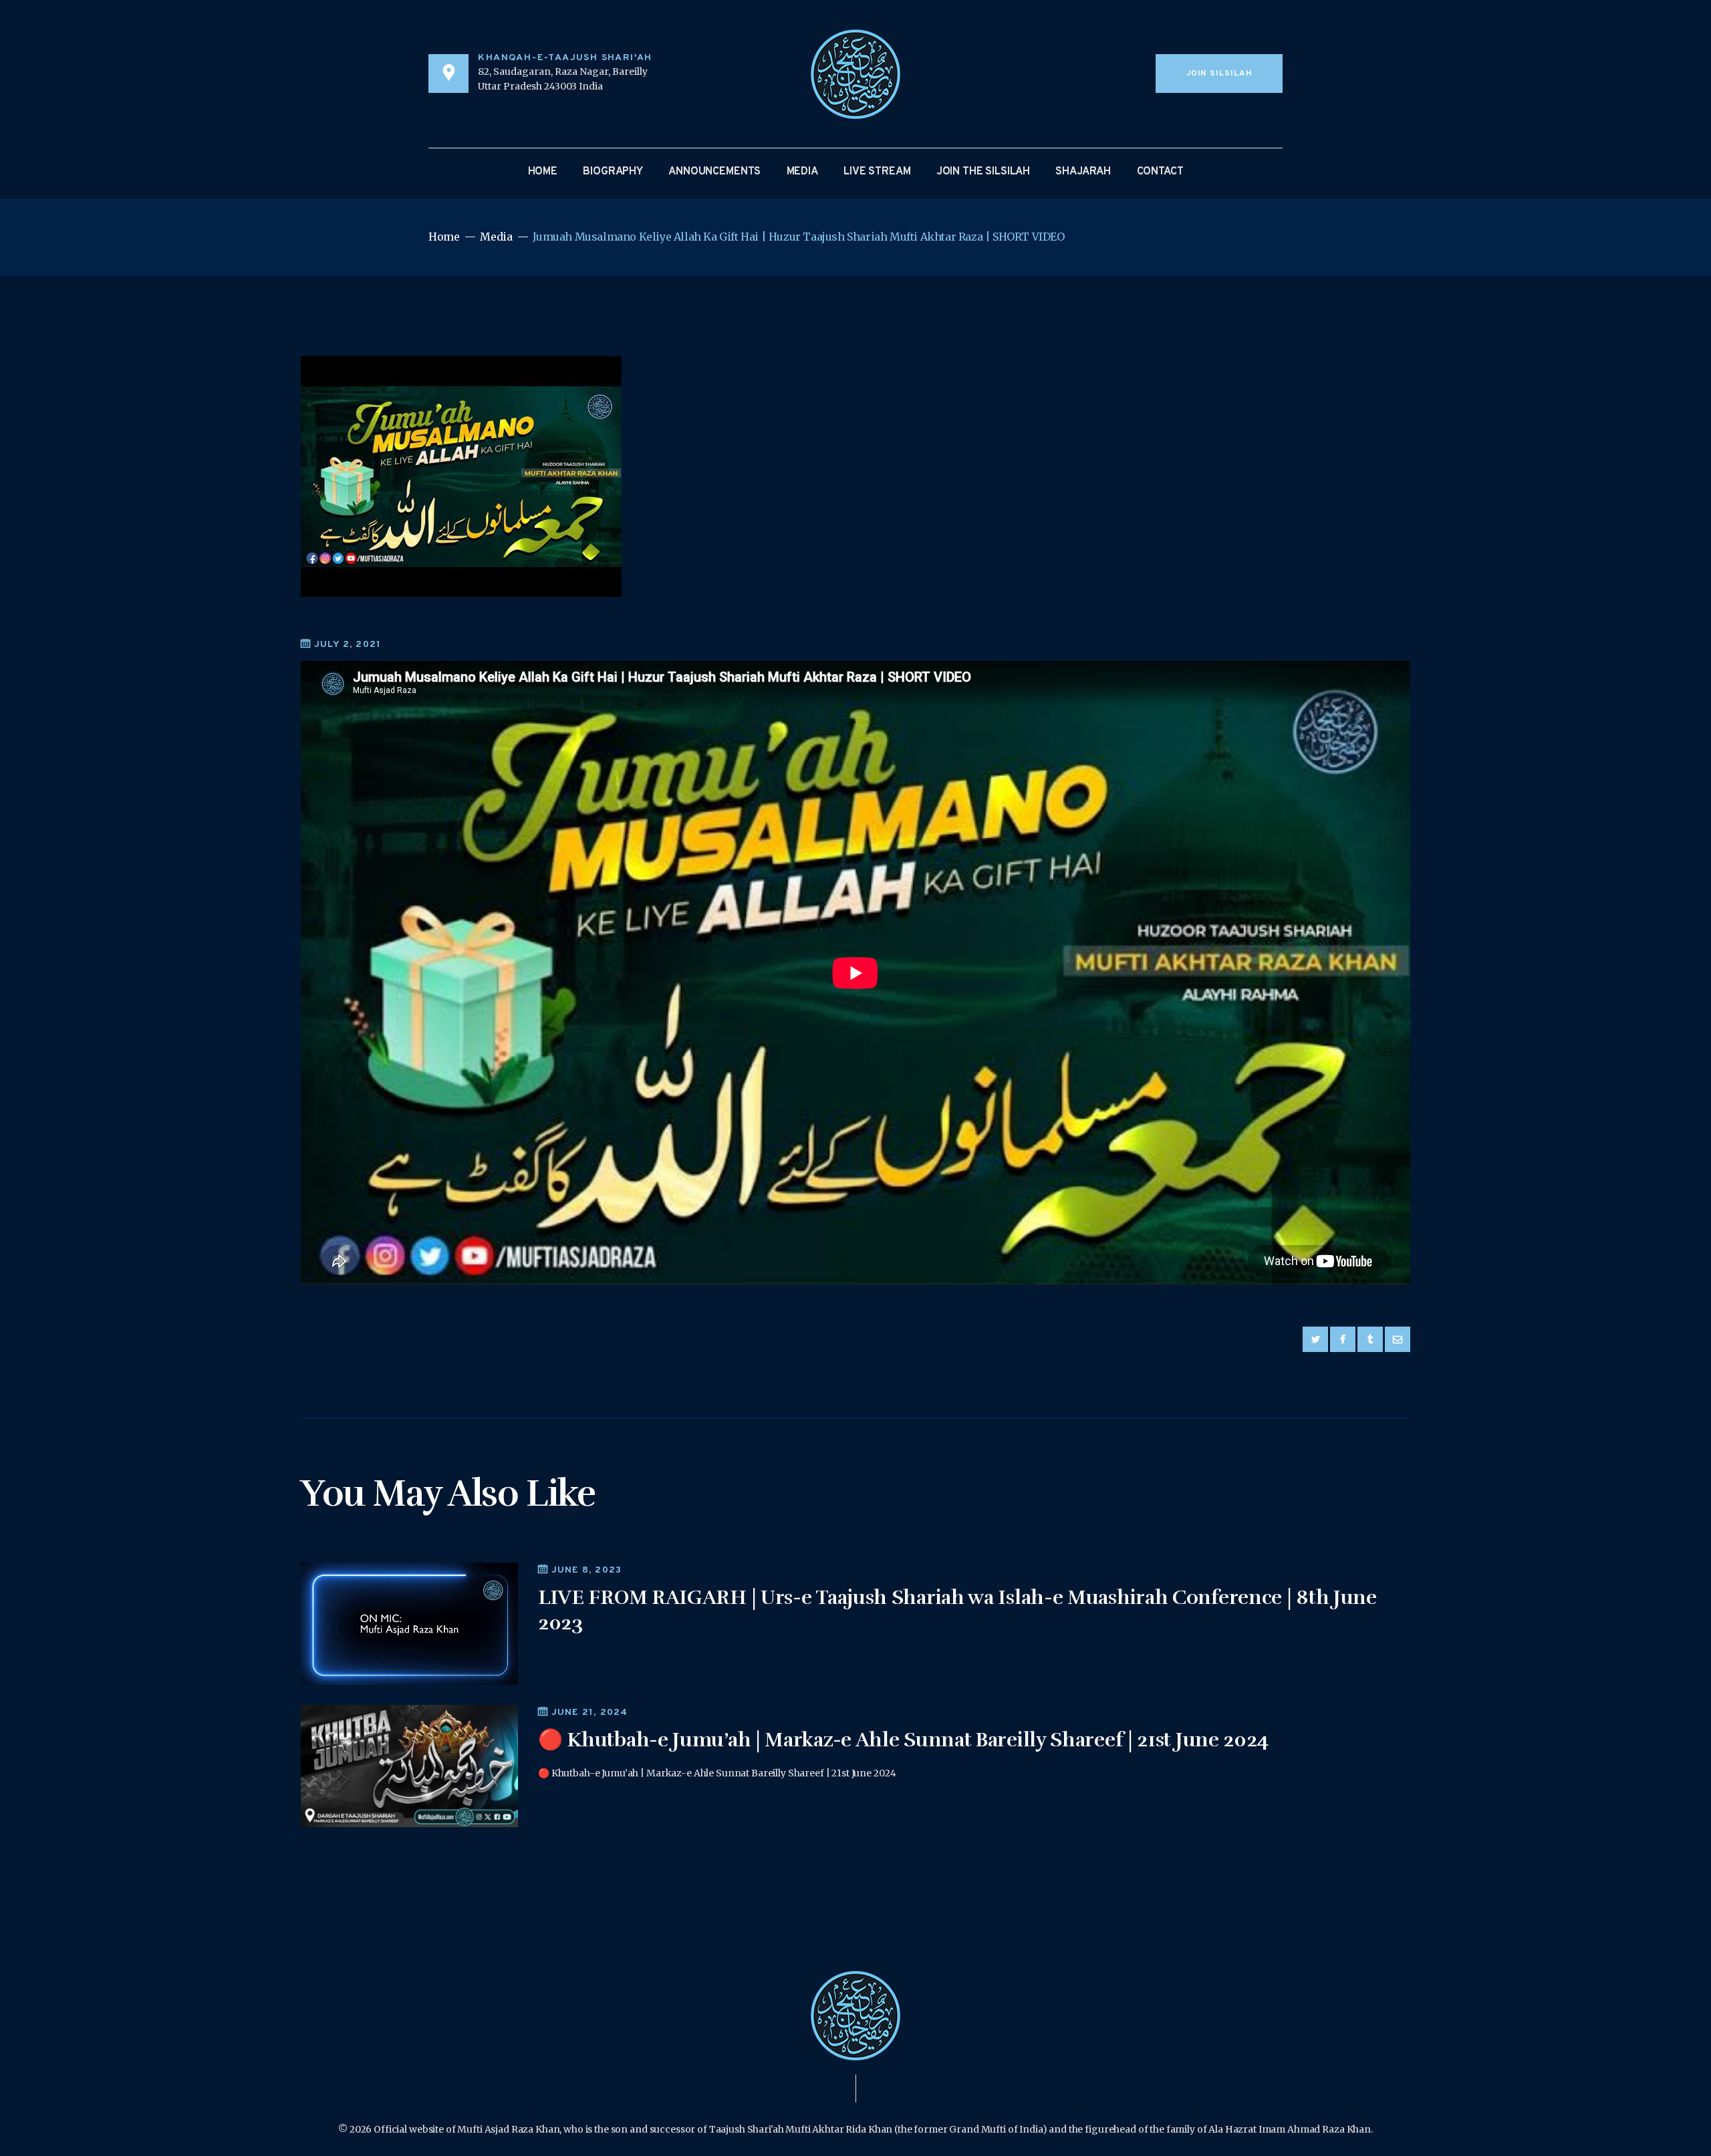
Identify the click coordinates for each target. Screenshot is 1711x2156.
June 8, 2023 (586, 1570)
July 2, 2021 (348, 645)
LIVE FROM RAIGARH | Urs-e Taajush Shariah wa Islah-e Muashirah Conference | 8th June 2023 (957, 1610)
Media (496, 237)
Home (444, 237)
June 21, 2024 (589, 1713)
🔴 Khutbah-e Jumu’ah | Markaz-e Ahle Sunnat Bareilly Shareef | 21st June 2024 (903, 1740)
